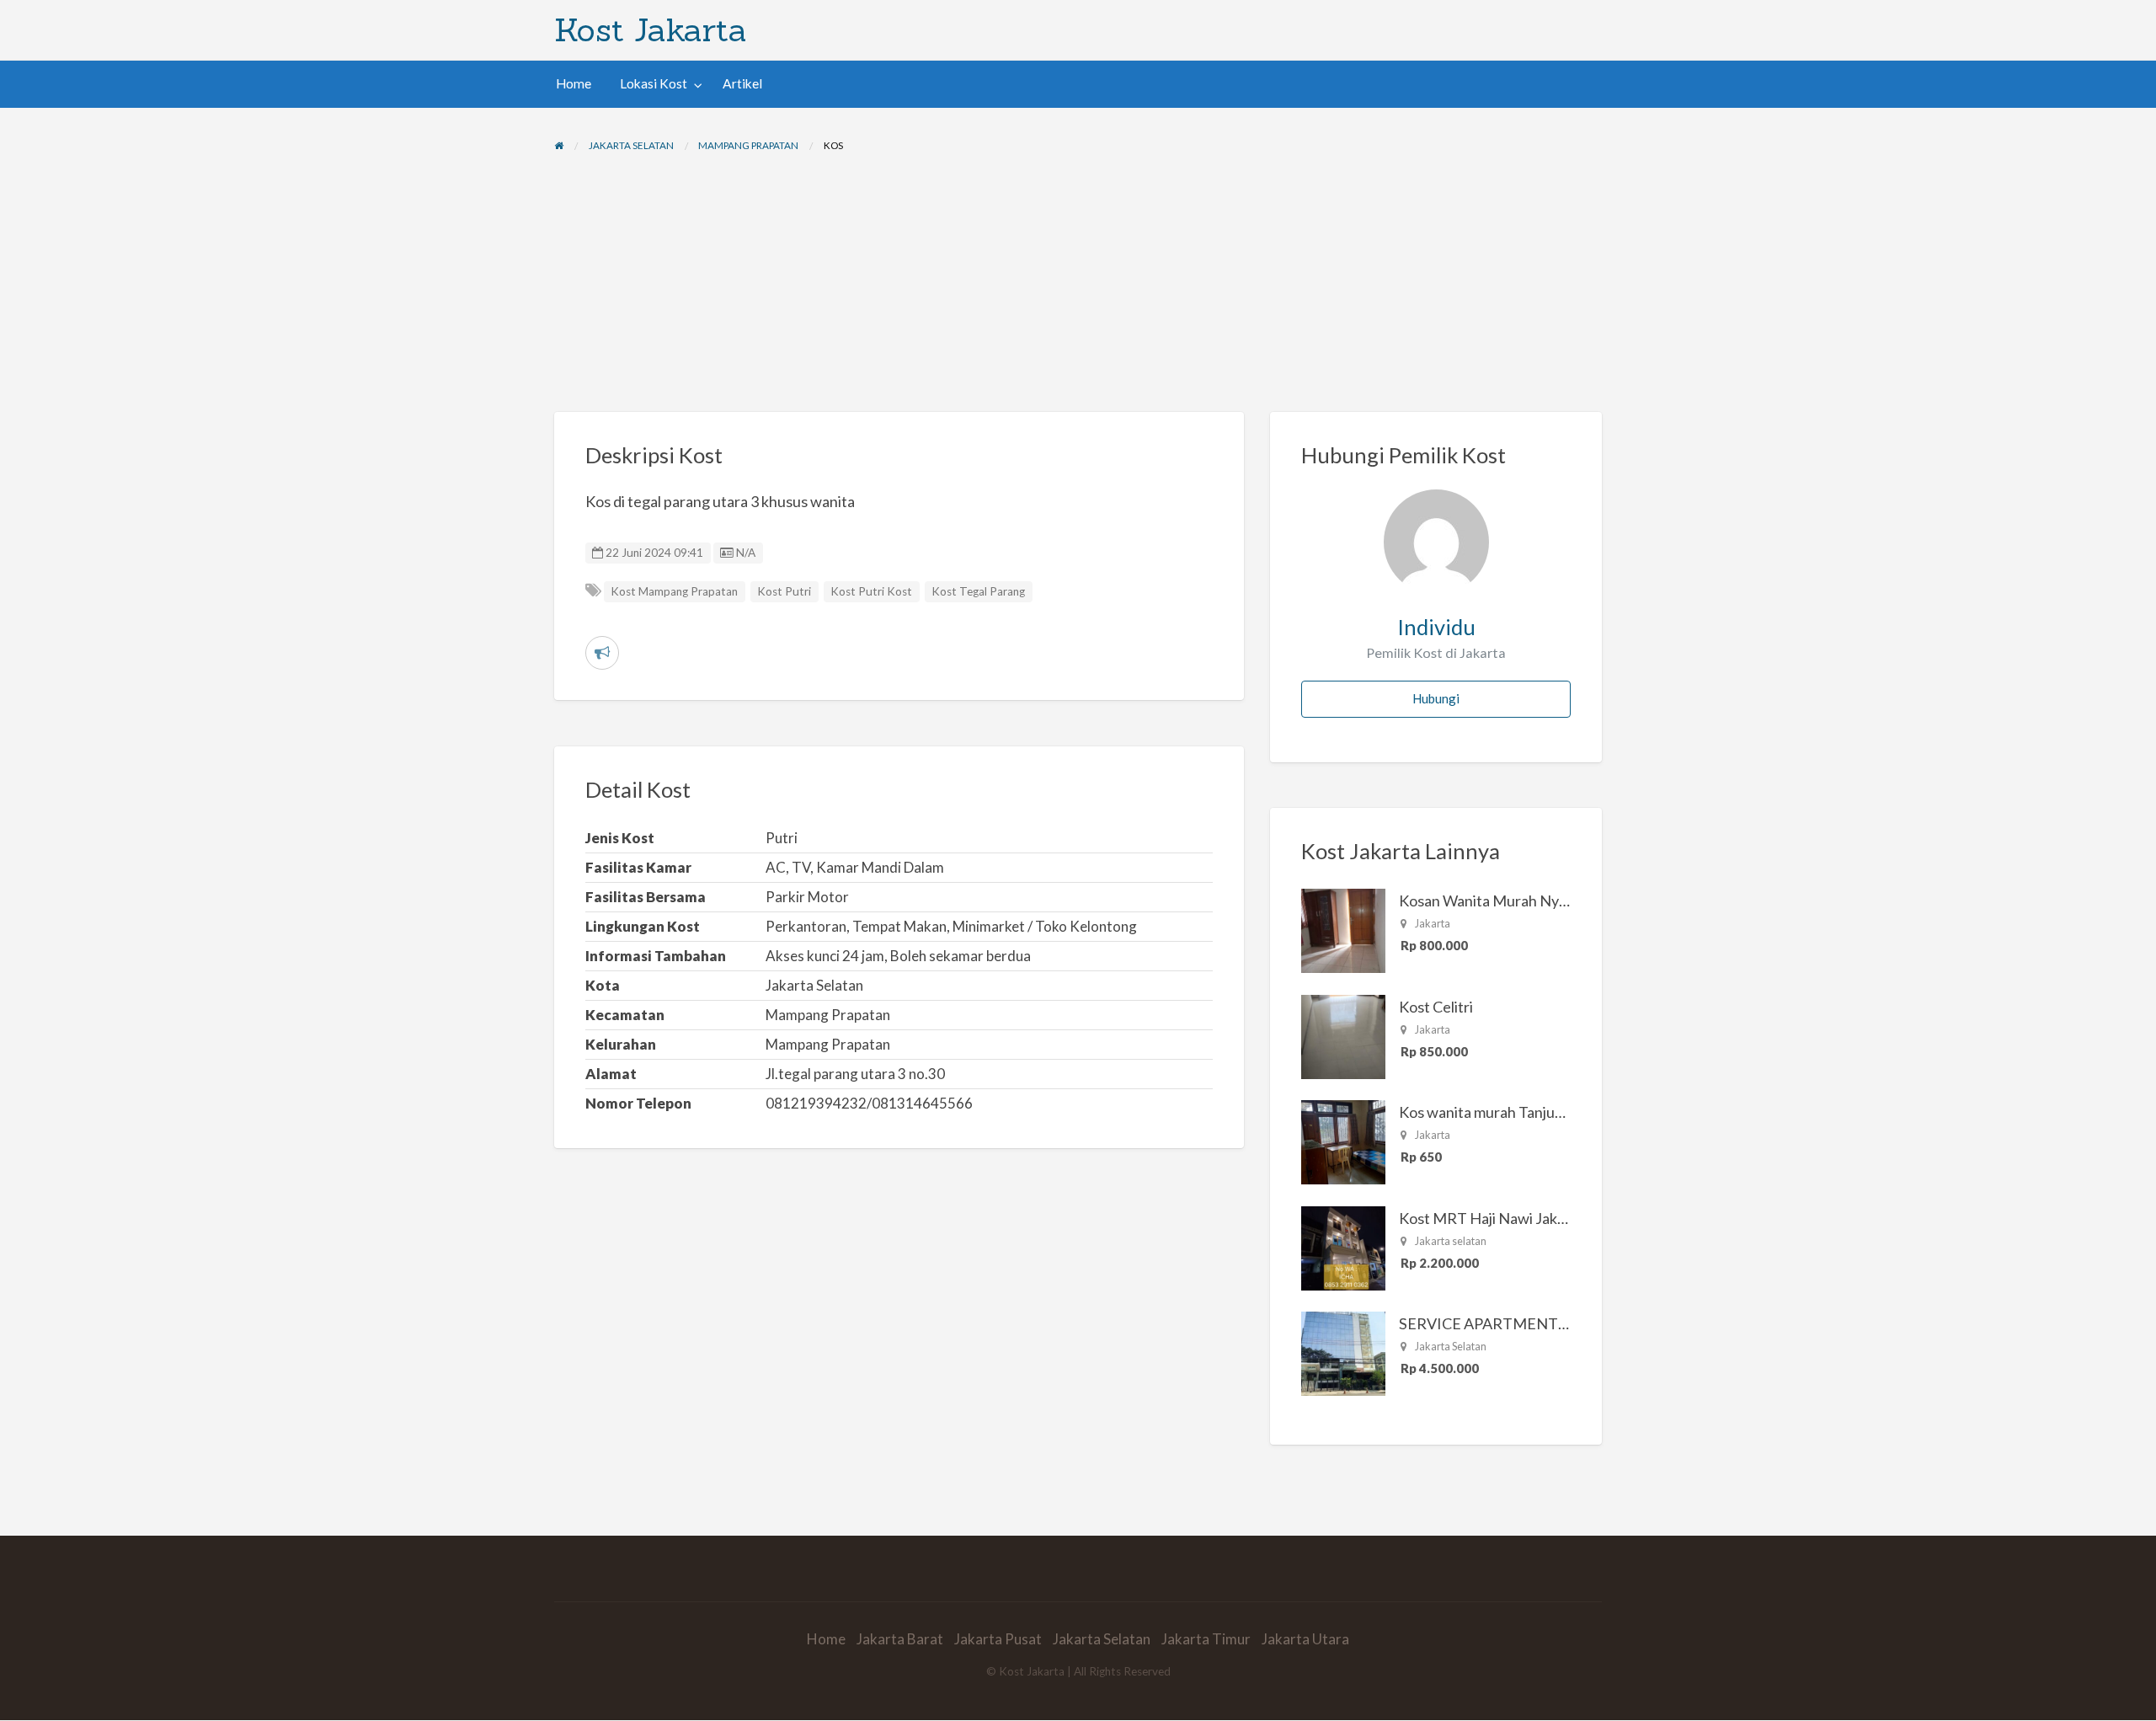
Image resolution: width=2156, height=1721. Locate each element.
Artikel (742, 83)
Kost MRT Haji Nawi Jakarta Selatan (1518, 1218)
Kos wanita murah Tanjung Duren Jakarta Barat (1553, 1112)
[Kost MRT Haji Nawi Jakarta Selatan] (1343, 1247)
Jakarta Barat (900, 1639)
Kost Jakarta (651, 29)
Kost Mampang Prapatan (674, 591)
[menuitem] (574, 84)
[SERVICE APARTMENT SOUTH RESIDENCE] (1343, 1352)
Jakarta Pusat (998, 1639)
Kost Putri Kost (871, 591)
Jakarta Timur (1206, 1639)
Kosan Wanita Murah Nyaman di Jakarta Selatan (1556, 901)
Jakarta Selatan (1102, 1639)
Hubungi (1436, 698)
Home (574, 83)
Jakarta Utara (1305, 1639)
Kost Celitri (1436, 1007)
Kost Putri (784, 591)
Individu (1436, 627)
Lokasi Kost (654, 83)
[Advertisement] (1078, 286)
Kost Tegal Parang (978, 591)
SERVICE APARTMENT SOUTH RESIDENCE (1550, 1323)
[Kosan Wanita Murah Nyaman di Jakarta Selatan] (1343, 929)
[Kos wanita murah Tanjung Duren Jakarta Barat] (1343, 1141)
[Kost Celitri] (1343, 1035)
